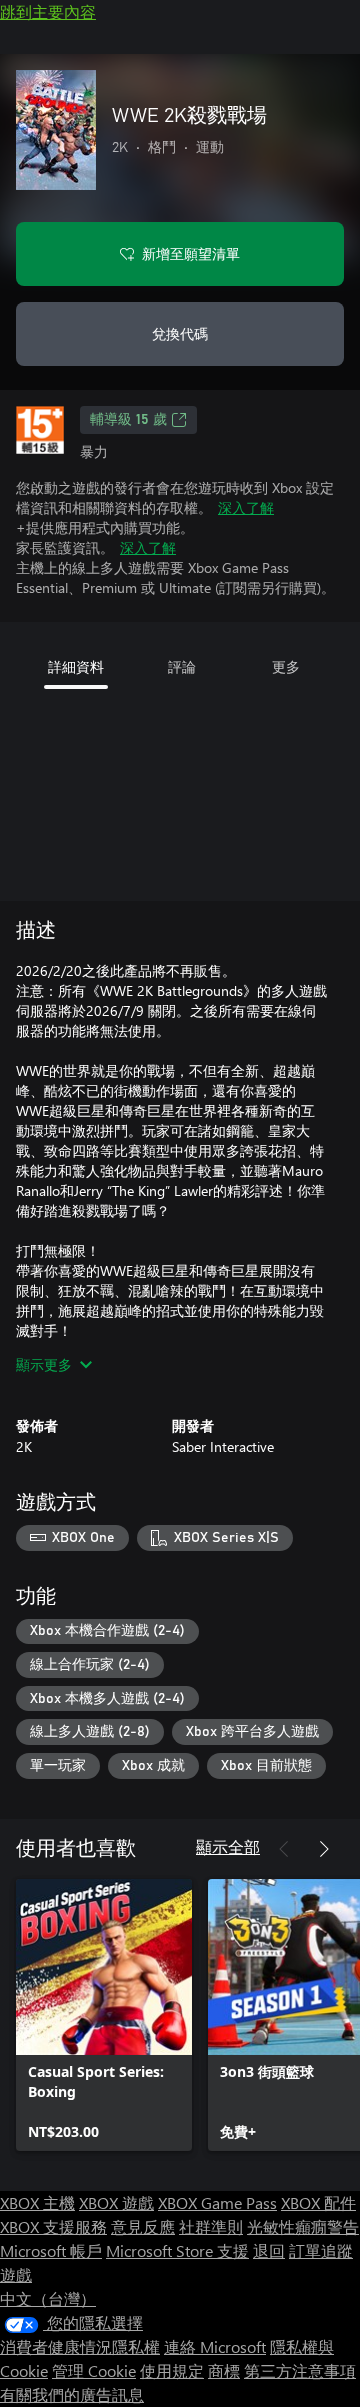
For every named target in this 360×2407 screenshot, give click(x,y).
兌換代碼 (180, 333)
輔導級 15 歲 (128, 420)
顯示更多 (44, 1364)
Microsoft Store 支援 (177, 2250)
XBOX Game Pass (217, 2202)
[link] (104, 2015)
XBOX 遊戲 (116, 2202)
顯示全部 (228, 1846)
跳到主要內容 (48, 11)
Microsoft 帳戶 (51, 2250)
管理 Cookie (94, 2370)
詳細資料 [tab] (76, 666)
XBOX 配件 (318, 2202)
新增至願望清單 (191, 253)
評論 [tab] (182, 666)
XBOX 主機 (37, 2202)
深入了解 (246, 507)
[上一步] (284, 1849)
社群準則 (211, 2226)
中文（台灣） (48, 2298)
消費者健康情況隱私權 (80, 2346)
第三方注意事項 (300, 2370)
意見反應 (143, 2226)
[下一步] (324, 1849)
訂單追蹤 (321, 2250)
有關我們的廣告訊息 (72, 2394)
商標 (224, 2370)
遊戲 (16, 2274)
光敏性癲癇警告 (303, 2226)
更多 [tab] (286, 666)
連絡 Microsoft (215, 2346)
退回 (269, 2250)
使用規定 (172, 2370)
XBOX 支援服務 (53, 2226)
